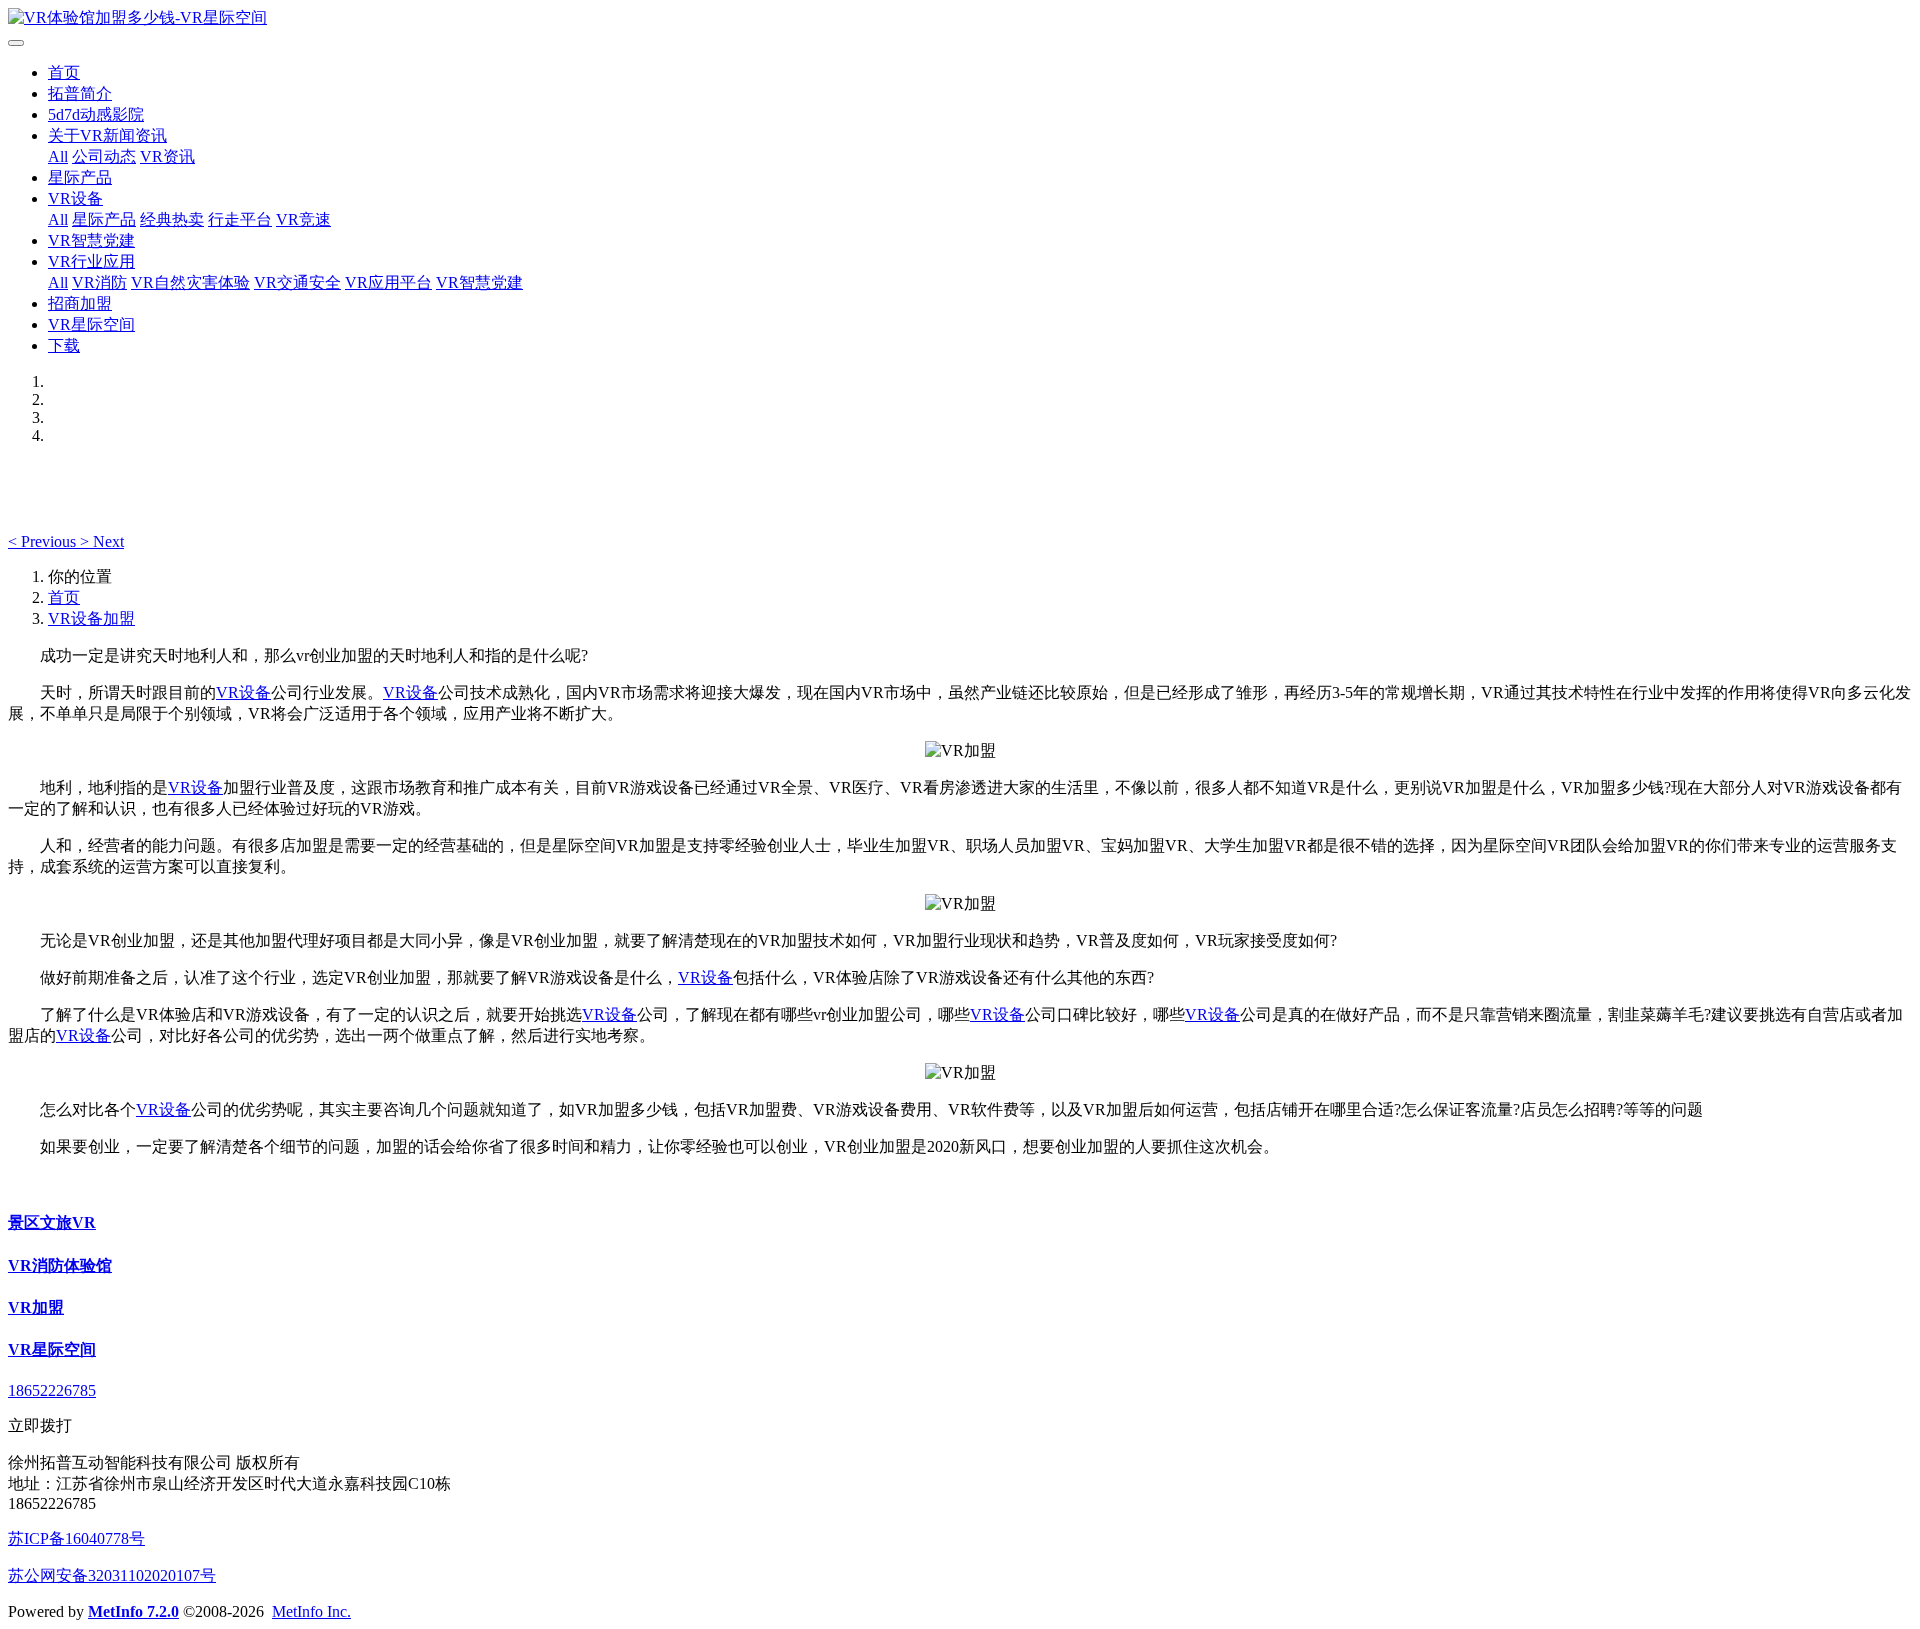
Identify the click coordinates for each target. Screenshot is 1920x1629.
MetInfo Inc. (311, 1611)
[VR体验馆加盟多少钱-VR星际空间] (960, 18)
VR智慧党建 (91, 240)
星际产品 (80, 177)
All (58, 156)
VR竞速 (303, 219)
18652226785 (52, 1390)
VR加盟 (36, 1307)
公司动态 (104, 156)
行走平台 (240, 219)
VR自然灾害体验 (190, 282)
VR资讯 (167, 156)
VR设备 (75, 198)
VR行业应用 (91, 261)
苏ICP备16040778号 (76, 1538)
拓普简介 (80, 93)
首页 (64, 72)
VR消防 (99, 282)
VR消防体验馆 (60, 1265)
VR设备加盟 (91, 618)
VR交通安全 (297, 282)
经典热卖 (172, 219)
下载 (64, 345)
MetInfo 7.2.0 (133, 1611)
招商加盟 (80, 303)
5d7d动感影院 (96, 114)
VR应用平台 (388, 282)
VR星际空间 (91, 324)
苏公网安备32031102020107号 (112, 1575)
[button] (44, 541)
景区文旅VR (52, 1222)
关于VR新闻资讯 (107, 135)
